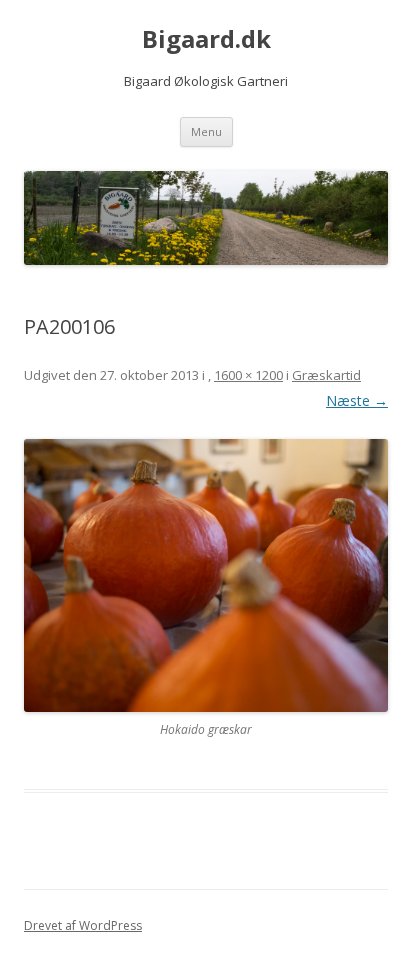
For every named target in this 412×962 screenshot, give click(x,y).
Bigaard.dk (206, 39)
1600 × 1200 (248, 375)
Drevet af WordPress (83, 925)
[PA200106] (206, 575)
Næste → (357, 400)
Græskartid (326, 375)
